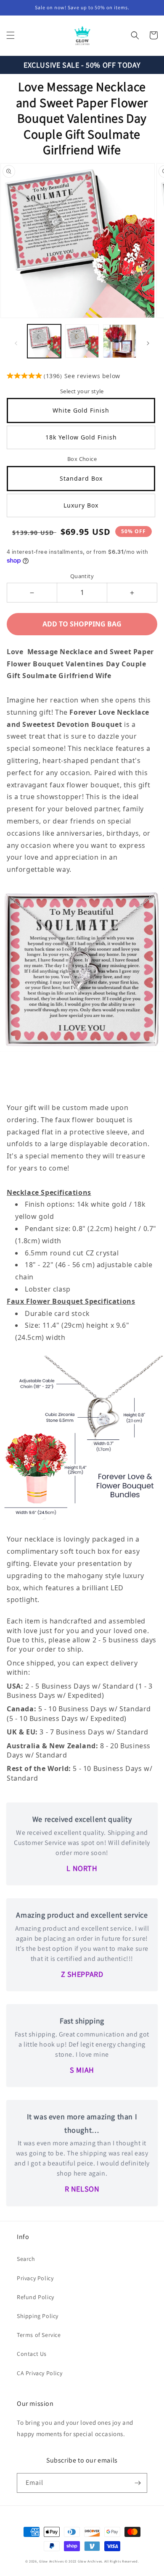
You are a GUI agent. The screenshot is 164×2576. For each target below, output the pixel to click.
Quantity (82, 576)
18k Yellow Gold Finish (81, 437)
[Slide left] (16, 343)
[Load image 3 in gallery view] (120, 341)
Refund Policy (36, 2297)
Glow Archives (51, 2561)
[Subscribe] (138, 2483)
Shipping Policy (38, 2316)
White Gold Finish (81, 410)
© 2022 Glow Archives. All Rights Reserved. (102, 2561)
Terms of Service (39, 2335)
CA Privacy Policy (40, 2373)
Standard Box (81, 478)
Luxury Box (81, 505)
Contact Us (32, 2354)
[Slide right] (148, 343)
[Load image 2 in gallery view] (82, 341)
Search (26, 2259)
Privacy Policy (35, 2278)
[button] (11, 35)
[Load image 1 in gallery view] (44, 341)
